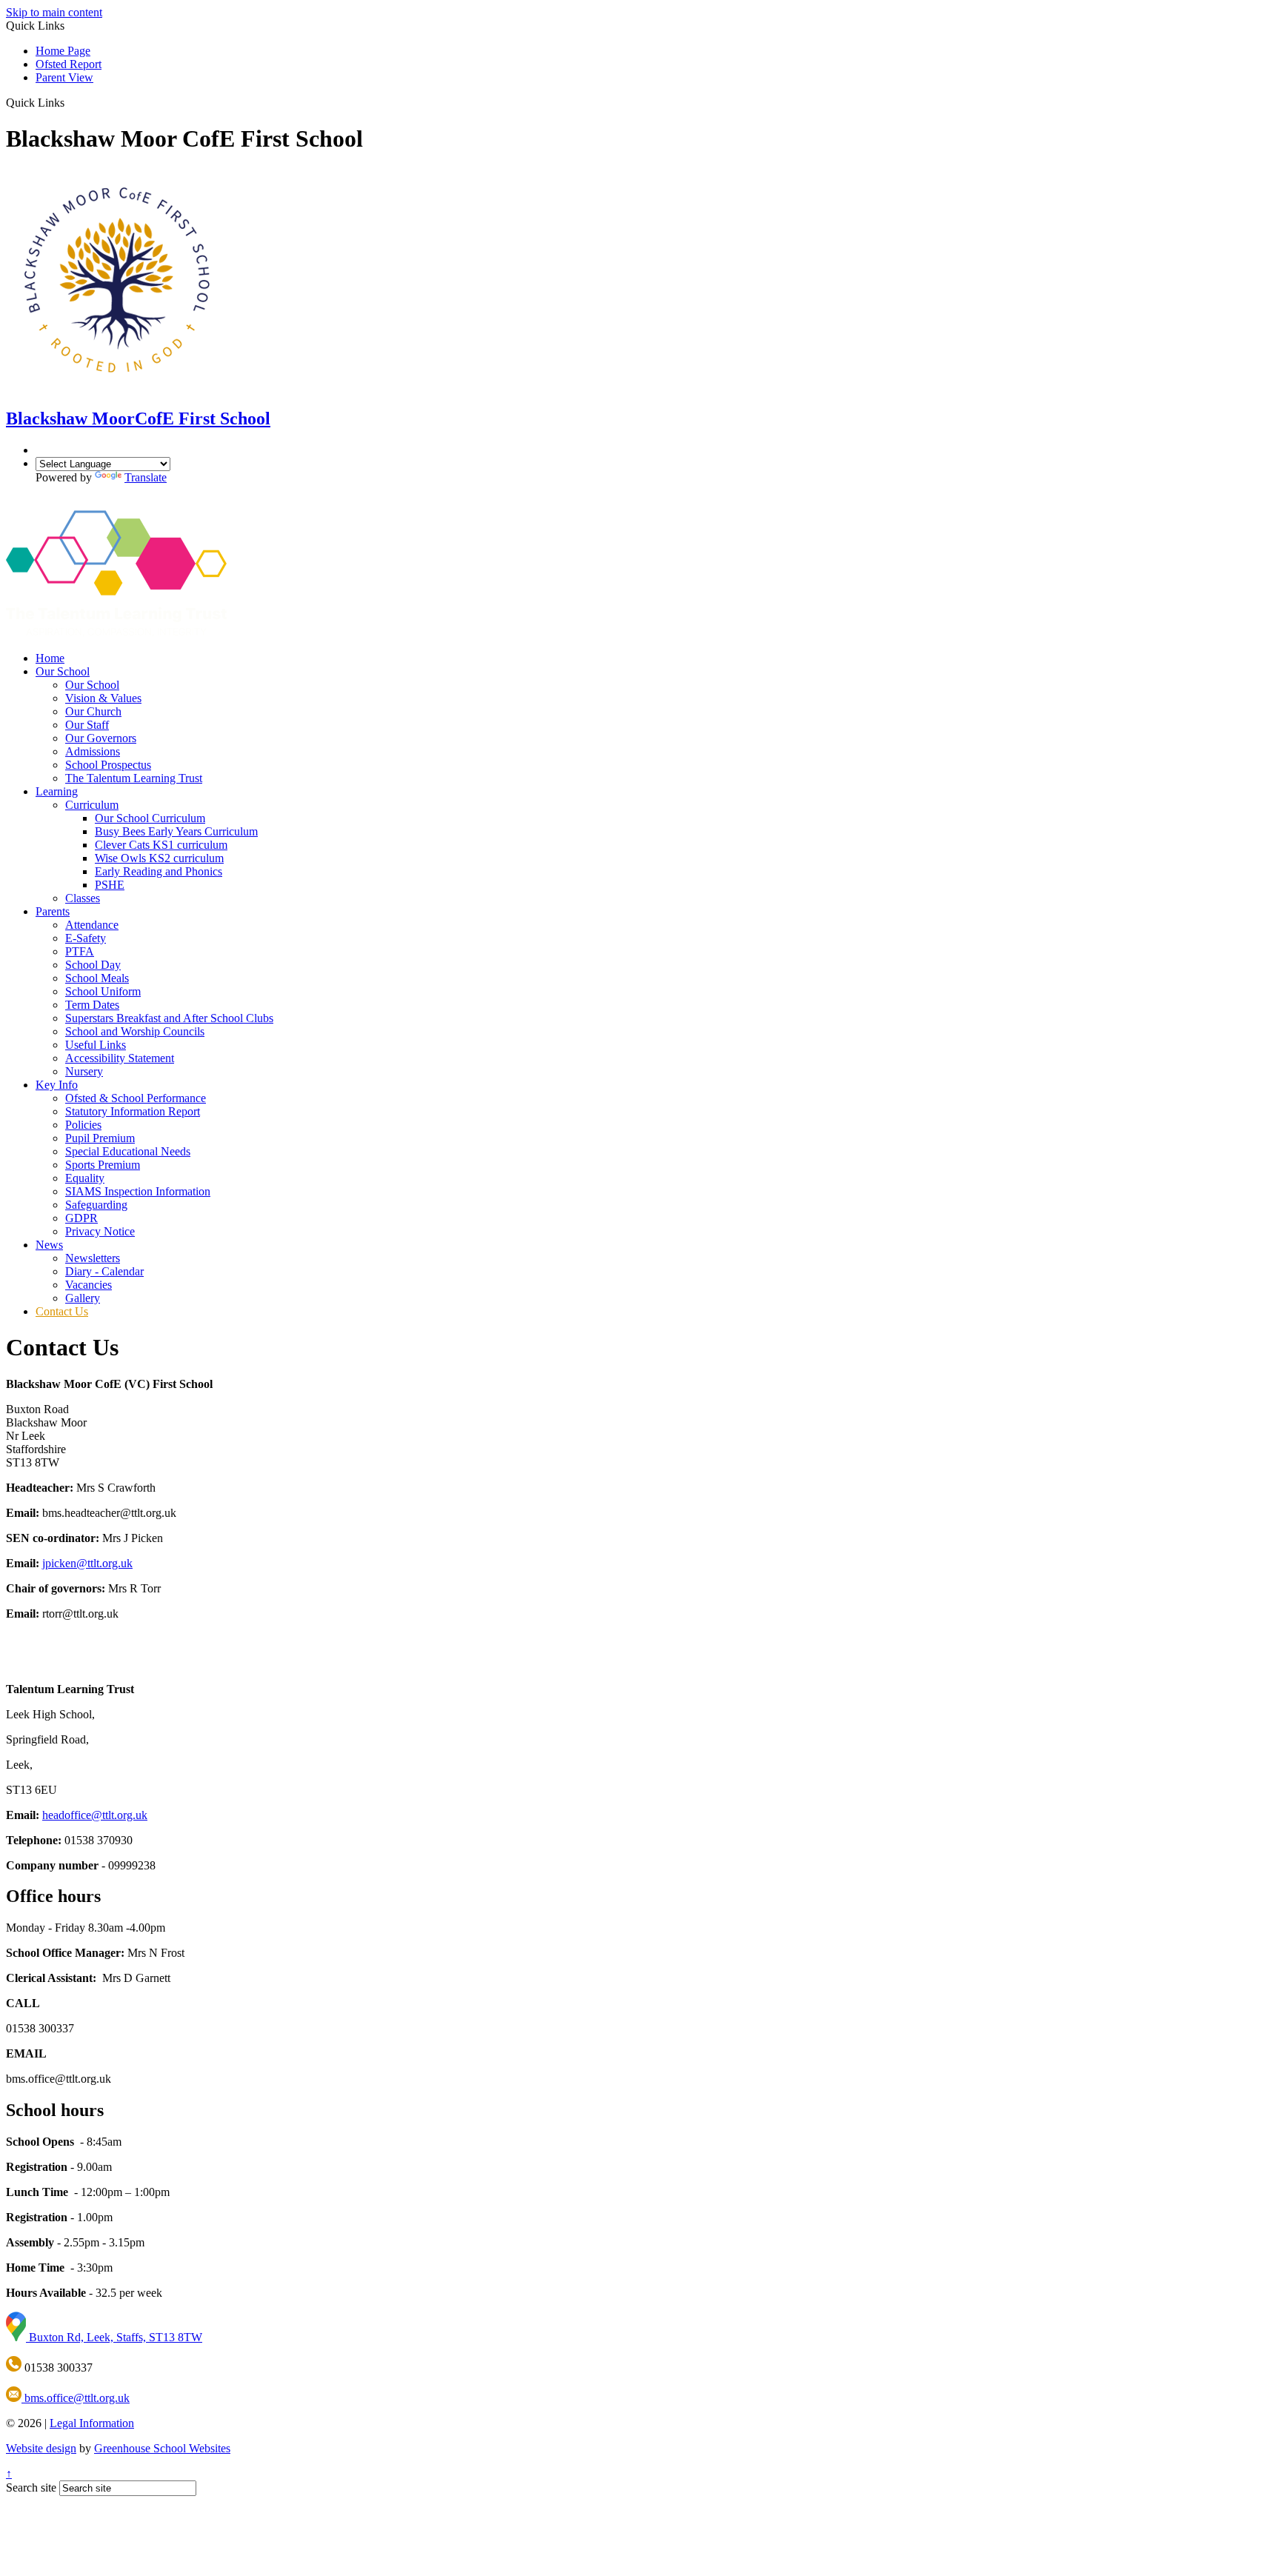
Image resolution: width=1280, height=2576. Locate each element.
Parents (53, 911)
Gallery (83, 1298)
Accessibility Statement (120, 1058)
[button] (70, 102)
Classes (83, 898)
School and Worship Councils (135, 1031)
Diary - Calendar (104, 1271)
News (49, 1245)
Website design (41, 2448)
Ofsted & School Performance (136, 1098)
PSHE (110, 885)
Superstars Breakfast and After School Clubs (169, 1018)
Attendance (92, 925)
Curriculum (92, 805)
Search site (31, 2487)
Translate (146, 477)
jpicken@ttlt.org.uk (87, 1563)
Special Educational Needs (128, 1151)
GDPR (81, 1218)
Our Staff (87, 725)
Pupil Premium (100, 1138)
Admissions (93, 751)
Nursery (84, 1071)
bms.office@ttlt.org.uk (76, 2398)
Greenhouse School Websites (162, 2448)
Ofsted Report (69, 64)
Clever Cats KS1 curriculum (161, 845)
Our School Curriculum (150, 818)
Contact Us (62, 1311)
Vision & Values (103, 698)
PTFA (80, 951)
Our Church (93, 711)
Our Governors (101, 738)
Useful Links (96, 1045)
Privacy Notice (100, 1231)
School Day (93, 965)
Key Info (57, 1085)
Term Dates (92, 1005)
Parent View (64, 77)
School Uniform (103, 991)
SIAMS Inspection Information (138, 1191)
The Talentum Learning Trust (134, 778)
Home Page (63, 51)
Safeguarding (96, 1205)
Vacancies (89, 1285)
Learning (57, 791)
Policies (83, 1125)
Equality (85, 1178)
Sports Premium (103, 1165)
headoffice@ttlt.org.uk (95, 1815)
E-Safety (86, 938)
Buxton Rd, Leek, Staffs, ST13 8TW (114, 2337)
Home (50, 658)
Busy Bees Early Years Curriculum (176, 831)
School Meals (97, 978)
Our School (63, 671)
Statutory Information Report (133, 1111)
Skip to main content (54, 12)
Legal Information (92, 2423)
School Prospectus (108, 765)
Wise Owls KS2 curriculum (159, 858)
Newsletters (93, 1258)
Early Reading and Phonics (159, 871)
